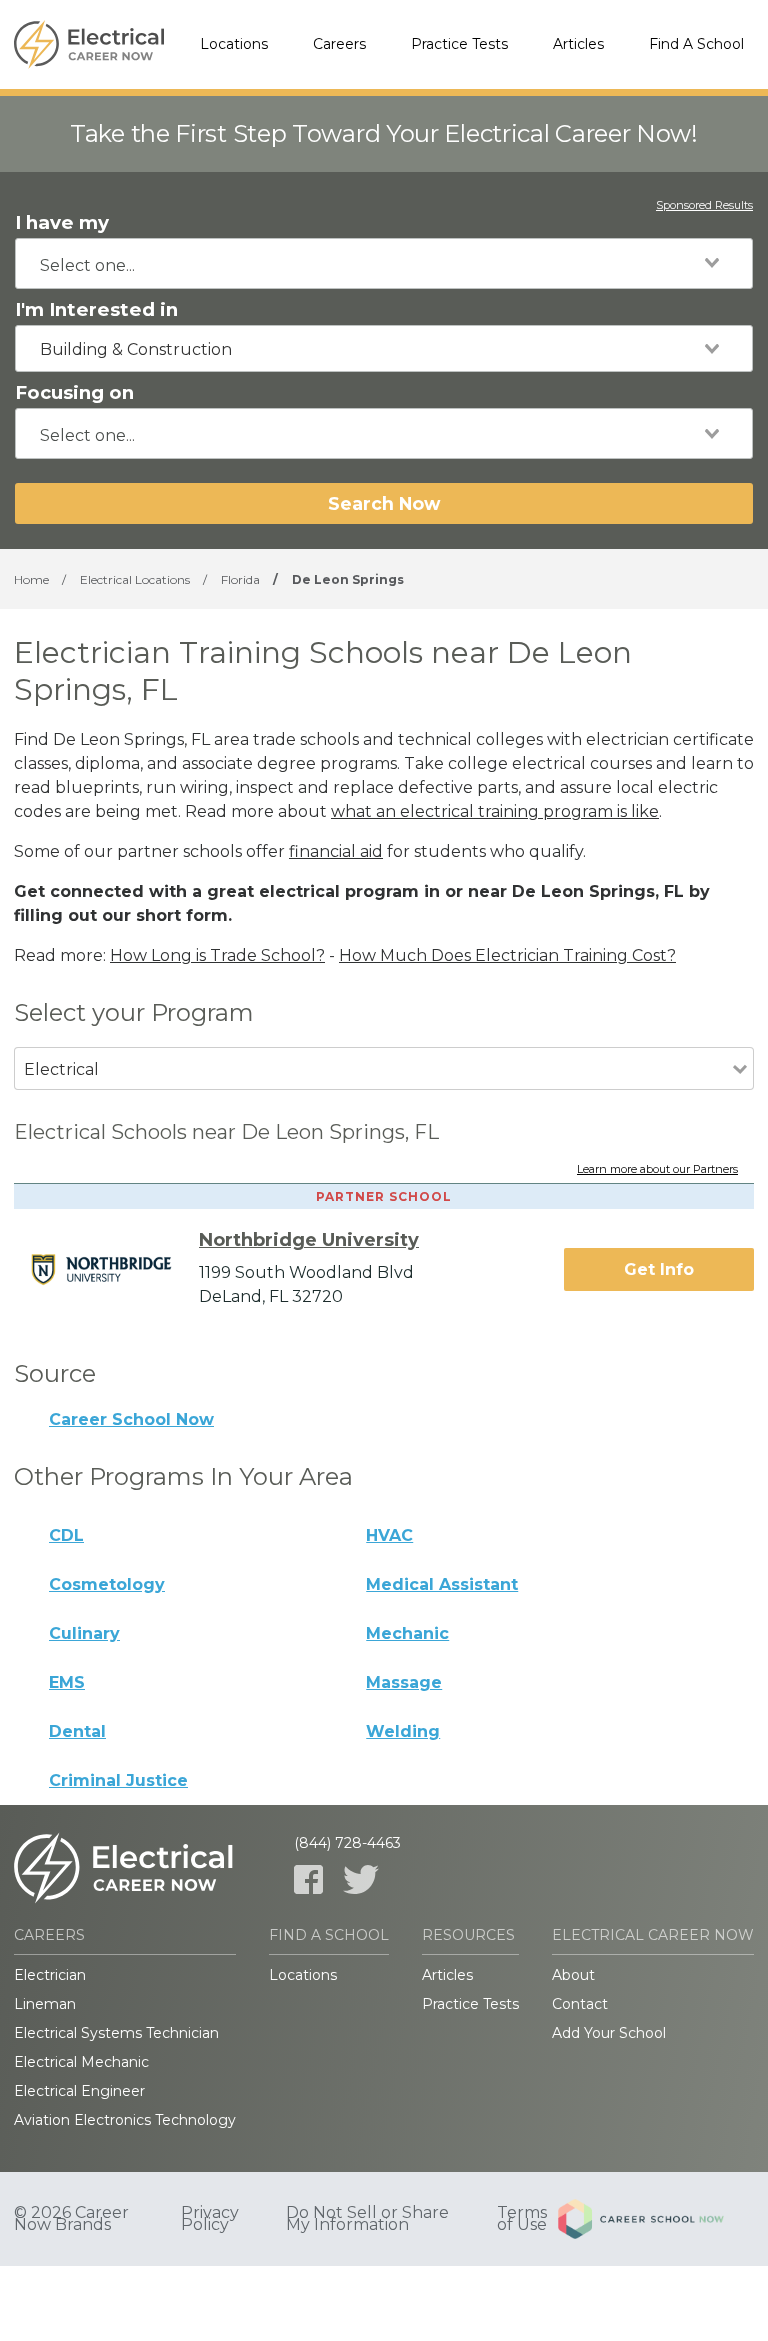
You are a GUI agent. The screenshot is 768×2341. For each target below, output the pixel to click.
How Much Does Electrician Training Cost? (507, 955)
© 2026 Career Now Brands (71, 2219)
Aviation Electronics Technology (125, 2120)
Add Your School (609, 2033)
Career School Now (131, 1419)
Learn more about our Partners (657, 1170)
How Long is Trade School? (217, 955)
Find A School (696, 44)
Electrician (50, 1975)
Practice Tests (459, 44)
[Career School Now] (656, 2219)
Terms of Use (522, 2219)
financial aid (336, 851)
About (573, 1975)
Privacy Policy (210, 2219)
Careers (339, 44)
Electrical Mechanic (81, 2062)
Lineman (45, 2004)
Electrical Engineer (79, 2091)
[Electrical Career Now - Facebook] (308, 1879)
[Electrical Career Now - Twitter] (361, 1879)
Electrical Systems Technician (116, 2033)
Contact (580, 2004)
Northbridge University (309, 1240)
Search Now (384, 503)
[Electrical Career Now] (89, 45)
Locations (234, 44)
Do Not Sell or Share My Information (367, 2219)
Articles (578, 44)
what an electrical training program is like (495, 811)
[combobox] (384, 263)
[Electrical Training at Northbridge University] (114, 1269)
